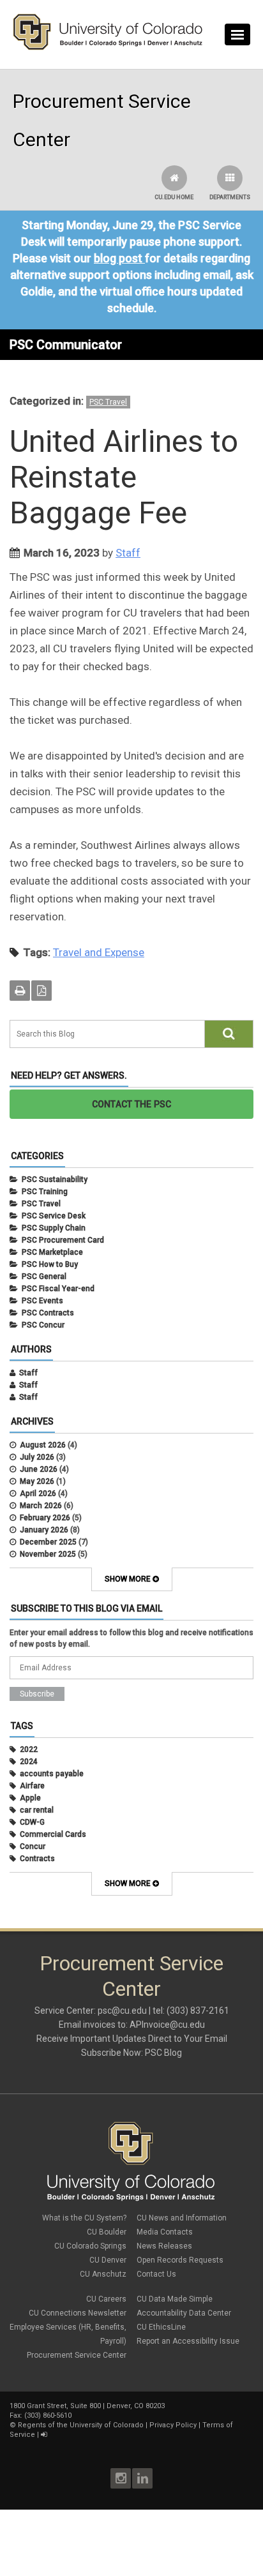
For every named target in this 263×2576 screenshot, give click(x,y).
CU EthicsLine (161, 2327)
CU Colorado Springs (90, 2246)
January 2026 (44, 1530)
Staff (128, 553)
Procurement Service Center (77, 2355)
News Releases (164, 2246)
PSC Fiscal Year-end (58, 1289)
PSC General (44, 1277)
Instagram (121, 2478)
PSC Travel (108, 402)
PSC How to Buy (50, 1264)
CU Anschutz (103, 2274)
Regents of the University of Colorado (81, 2425)
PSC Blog (163, 2053)
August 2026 (43, 1445)
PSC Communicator (66, 345)
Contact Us (156, 2274)
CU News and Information (182, 2218)
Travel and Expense (99, 952)
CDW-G (32, 1822)
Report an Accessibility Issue (188, 2341)
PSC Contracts (48, 1313)
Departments (230, 197)
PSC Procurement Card (63, 1240)
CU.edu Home (174, 197)
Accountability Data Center (184, 2313)
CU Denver (108, 2260)
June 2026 (39, 1469)
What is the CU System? (84, 2218)
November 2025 (48, 1554)
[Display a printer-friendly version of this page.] (20, 991)
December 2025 (48, 1542)
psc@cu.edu (122, 2011)
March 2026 (41, 1506)
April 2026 (38, 1494)
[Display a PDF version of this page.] (41, 991)
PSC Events (42, 1301)
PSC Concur (43, 1325)
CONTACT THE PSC (132, 1104)
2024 (29, 1762)
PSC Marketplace (52, 1252)
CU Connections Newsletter (78, 2313)
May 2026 (37, 1481)
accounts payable (52, 1774)
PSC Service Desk (54, 1216)
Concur (33, 1846)
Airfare (32, 1786)
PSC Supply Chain (54, 1228)
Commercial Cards (53, 1834)
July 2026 (37, 1457)
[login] (44, 2435)
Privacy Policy (173, 2425)
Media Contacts (165, 2232)
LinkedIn (142, 2478)
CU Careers (106, 2299)
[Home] (108, 47)
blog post (118, 258)
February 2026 (45, 1518)
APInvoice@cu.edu (167, 2025)
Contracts (37, 1859)
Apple (30, 1798)
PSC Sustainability (55, 1179)
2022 (29, 1749)
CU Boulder (107, 2232)
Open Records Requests (180, 2260)
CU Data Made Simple (175, 2299)
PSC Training (45, 1192)
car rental (37, 1810)
